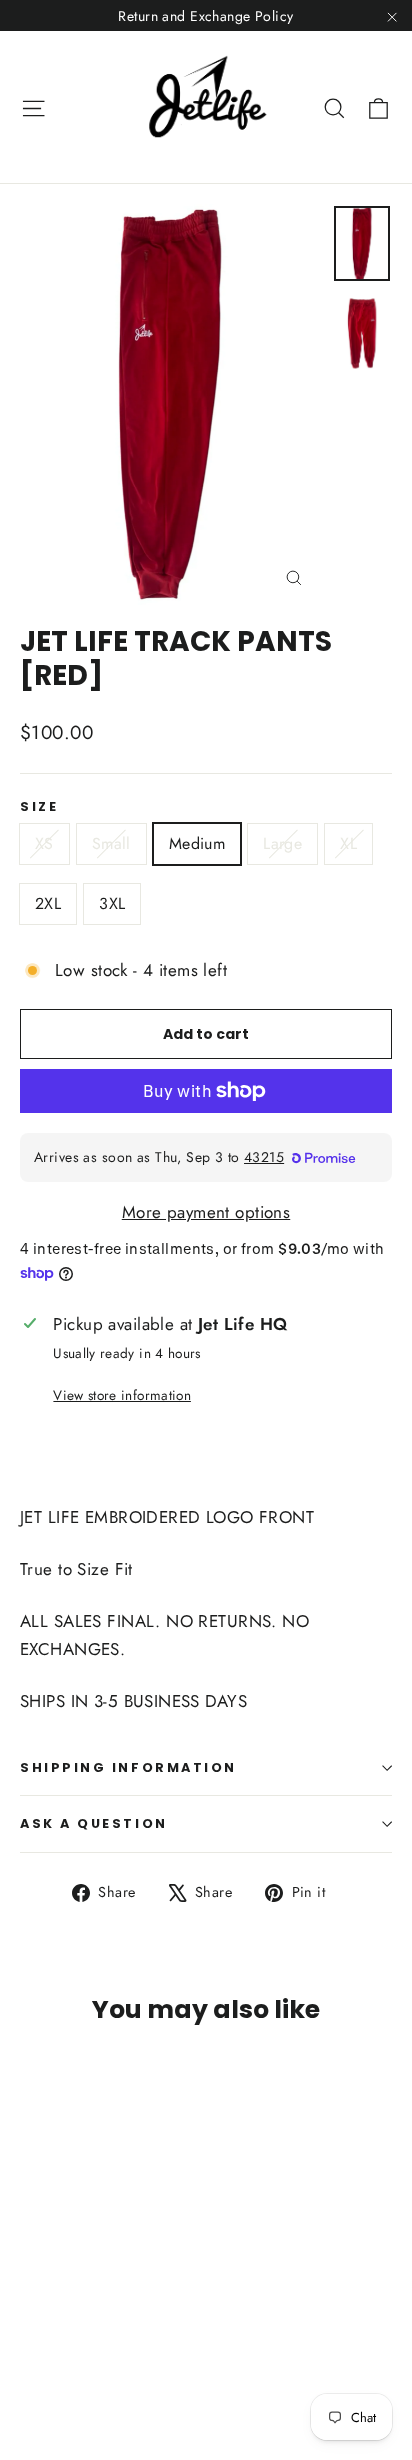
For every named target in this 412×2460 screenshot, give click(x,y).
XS (44, 843)
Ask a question (94, 1823)
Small (111, 843)
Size (39, 806)
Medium (197, 843)
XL (348, 843)
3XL (112, 903)
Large (282, 843)
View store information (121, 1395)
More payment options (206, 1212)
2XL (48, 903)
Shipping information (128, 1767)
